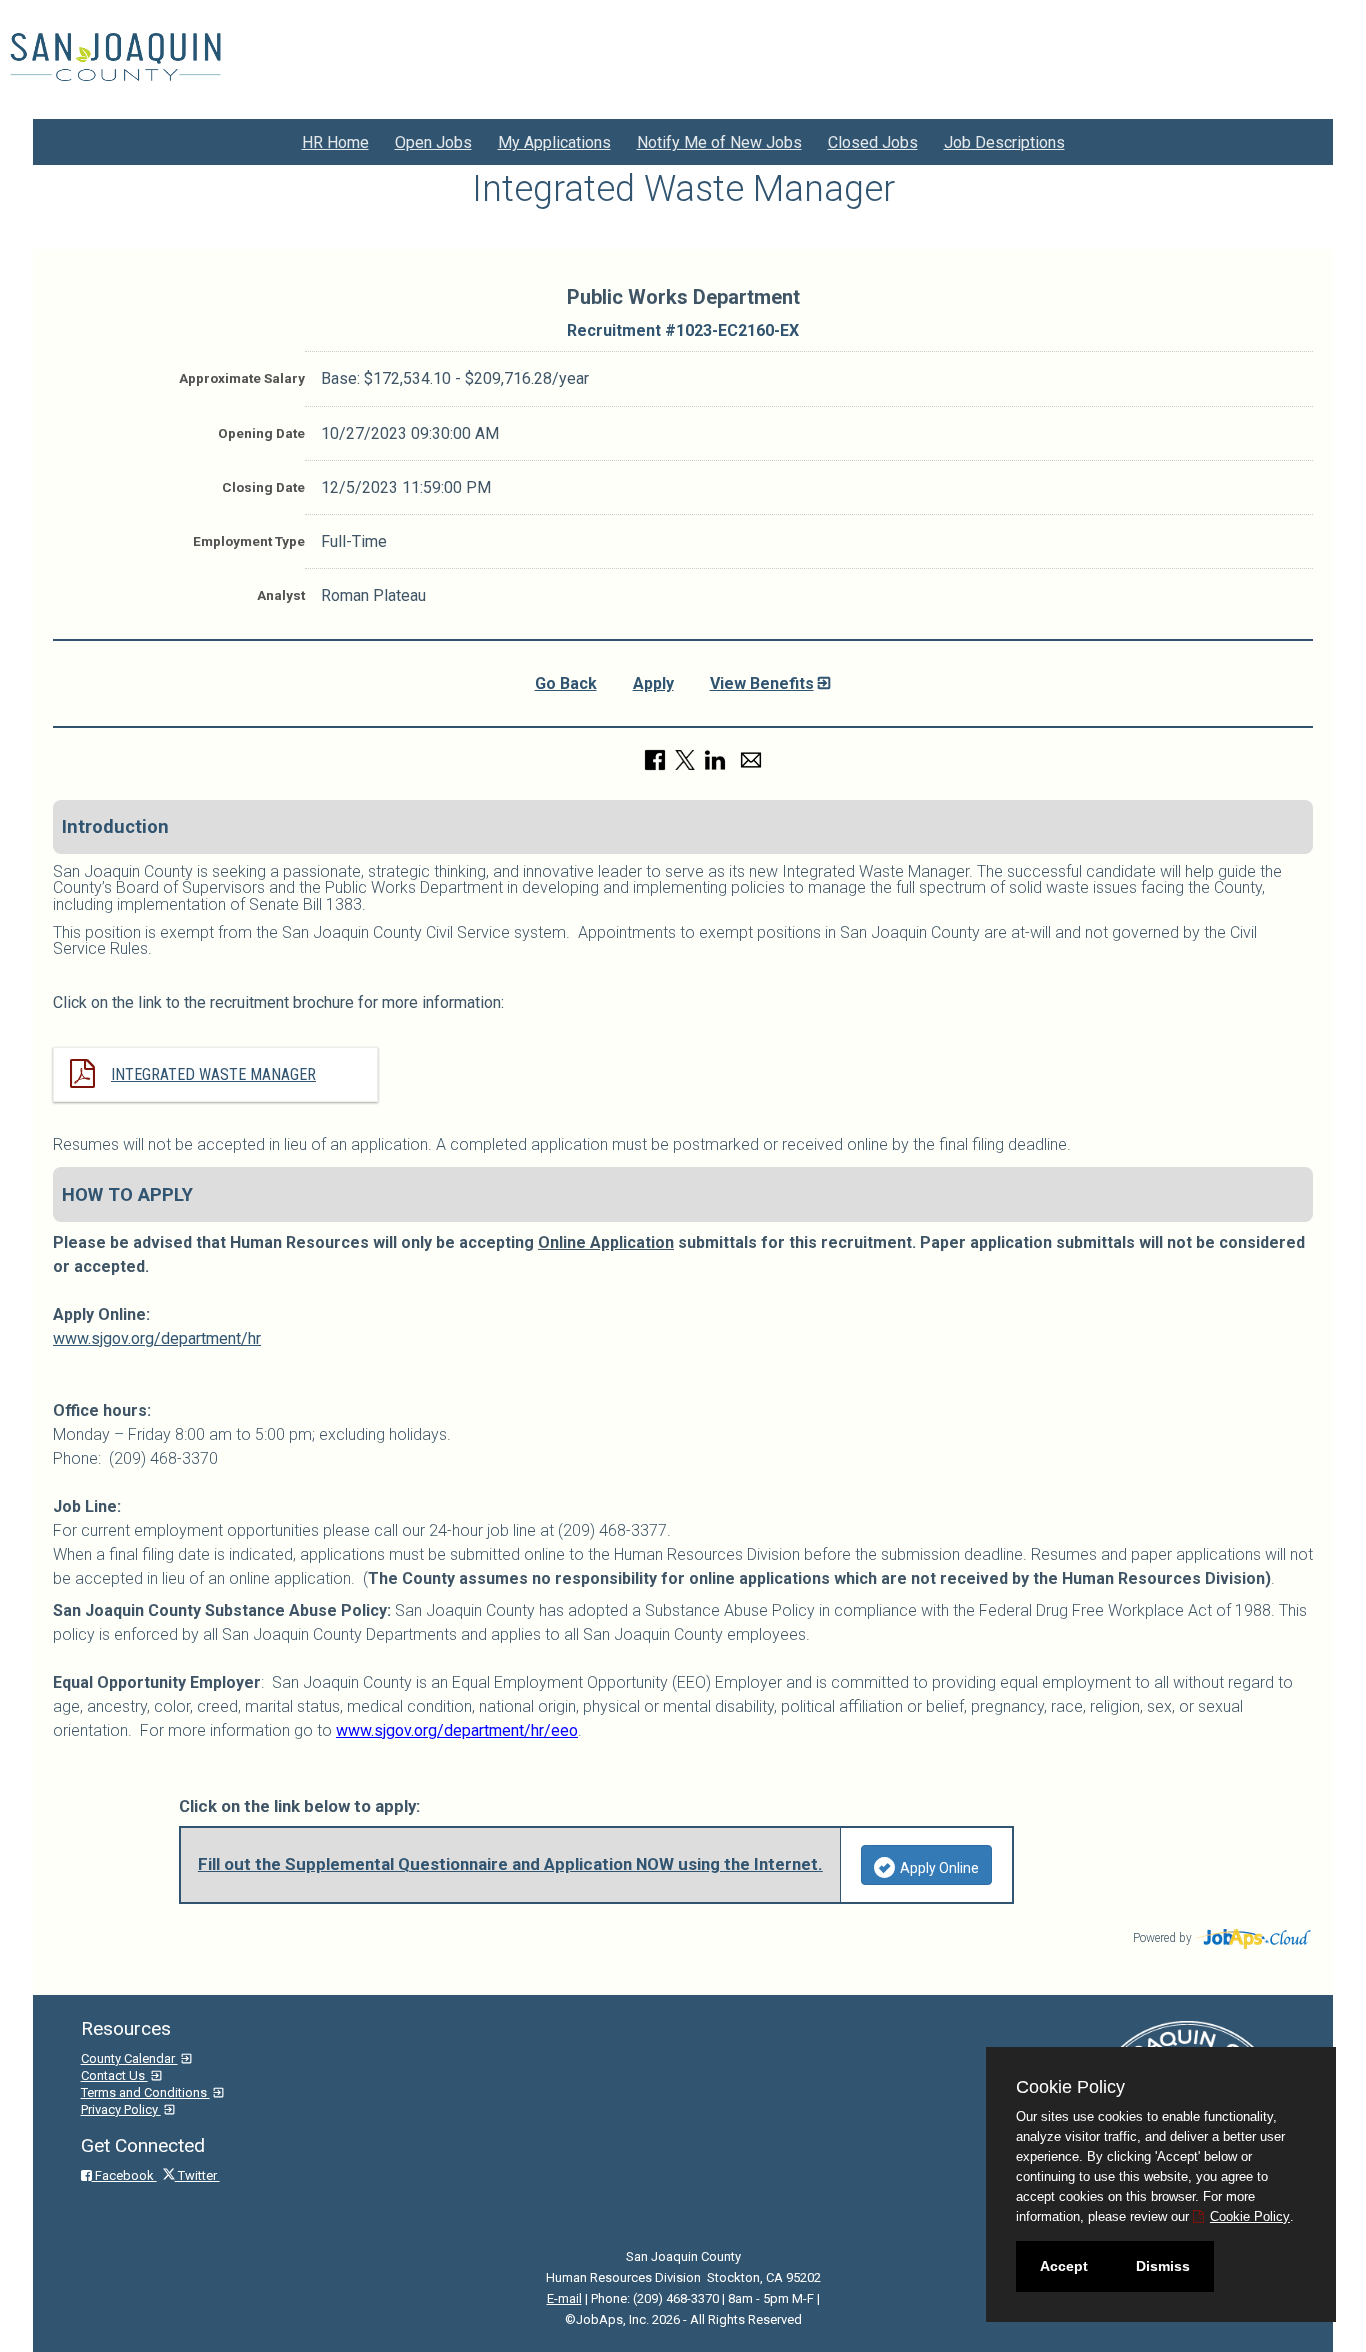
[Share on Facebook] (655, 758)
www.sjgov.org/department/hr (157, 1338)
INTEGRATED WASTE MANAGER (213, 1074)
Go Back (566, 683)
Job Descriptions (1004, 142)
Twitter (197, 2175)
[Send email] (751, 758)
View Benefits (762, 683)
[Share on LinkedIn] (715, 758)
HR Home (335, 142)
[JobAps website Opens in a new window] (1254, 1936)
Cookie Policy (1250, 2216)
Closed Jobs (873, 142)
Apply (653, 683)
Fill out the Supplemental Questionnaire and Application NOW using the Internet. (510, 1864)
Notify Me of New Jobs (719, 142)
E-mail (564, 2298)
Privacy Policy (121, 2109)
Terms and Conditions (145, 2092)
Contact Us (114, 2075)
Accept (1064, 2266)
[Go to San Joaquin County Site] (115, 57)
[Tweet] (685, 758)
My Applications (554, 142)
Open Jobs (433, 142)
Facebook (124, 2175)
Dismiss (1163, 2266)
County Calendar (129, 2058)
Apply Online (939, 1868)
